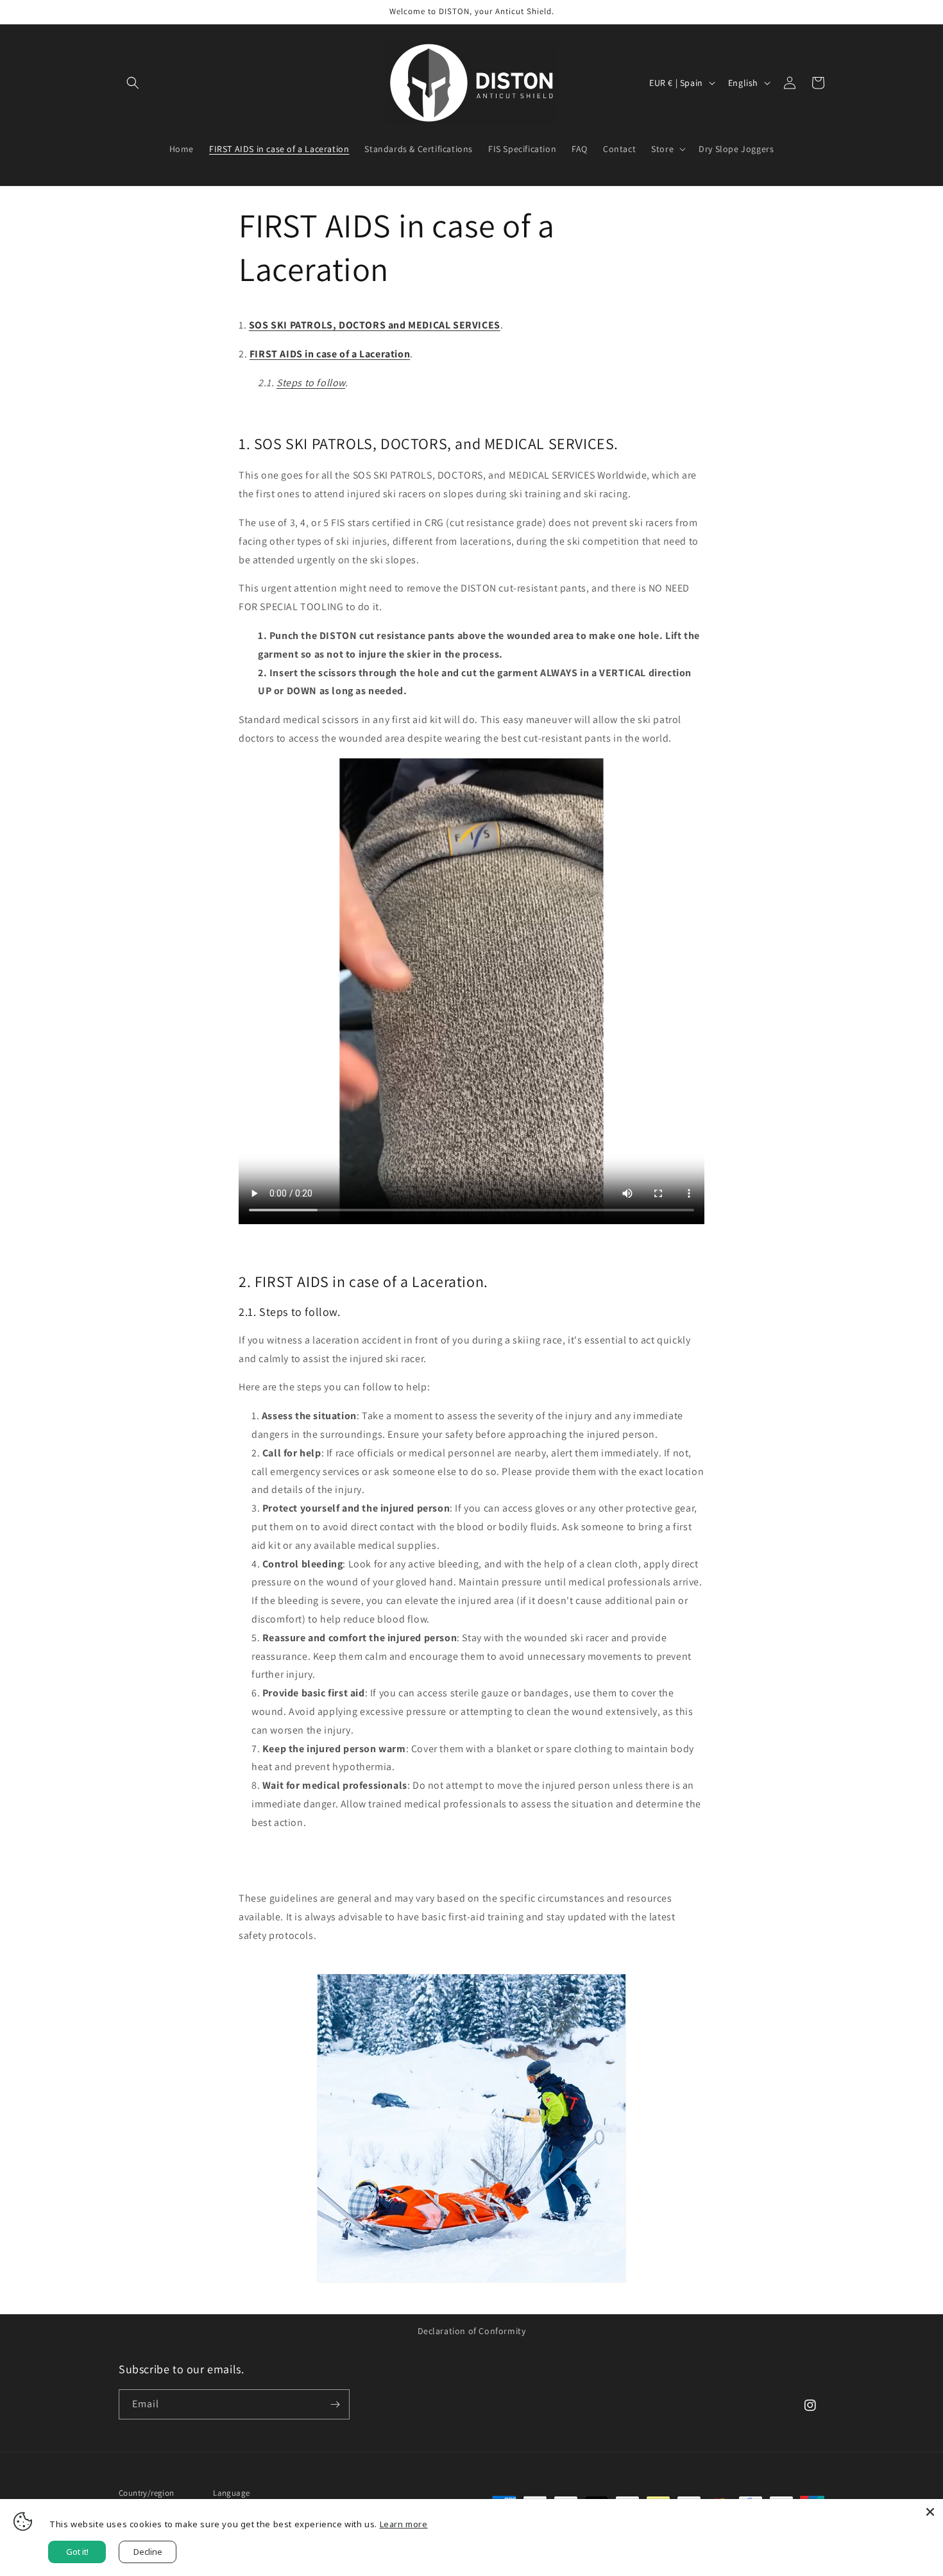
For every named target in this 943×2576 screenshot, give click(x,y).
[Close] (930, 2512)
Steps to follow (311, 383)
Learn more (404, 2524)
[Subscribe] (335, 2404)
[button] (133, 83)
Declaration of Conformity (472, 2331)
